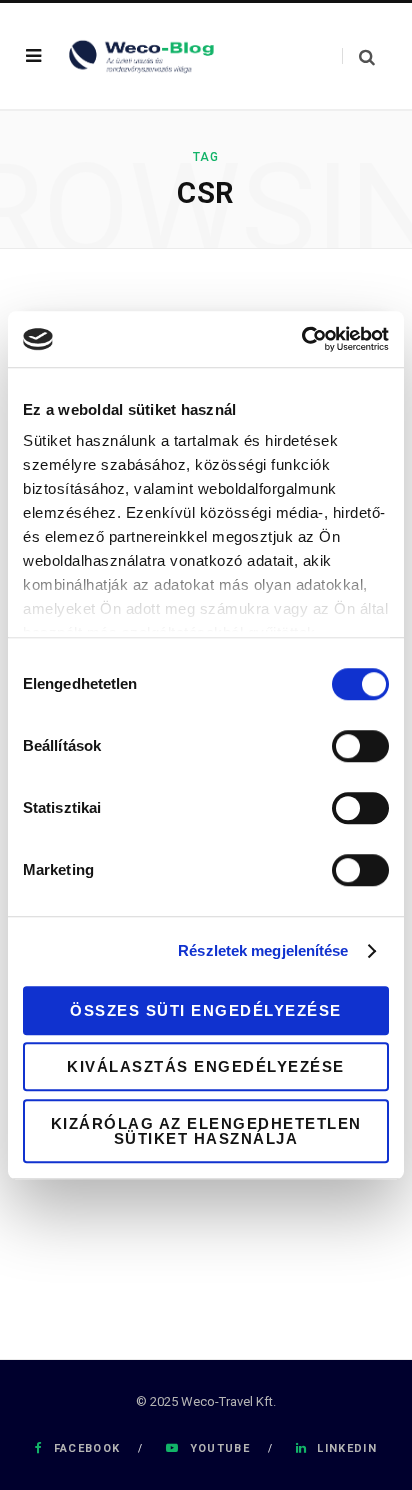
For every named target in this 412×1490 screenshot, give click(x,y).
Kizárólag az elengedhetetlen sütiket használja (206, 1131)
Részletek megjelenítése (263, 950)
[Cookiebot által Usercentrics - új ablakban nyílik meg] (301, 339)
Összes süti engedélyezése (206, 1010)
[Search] (358, 56)
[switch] (360, 746)
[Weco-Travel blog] (144, 55)
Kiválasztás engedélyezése (206, 1066)
